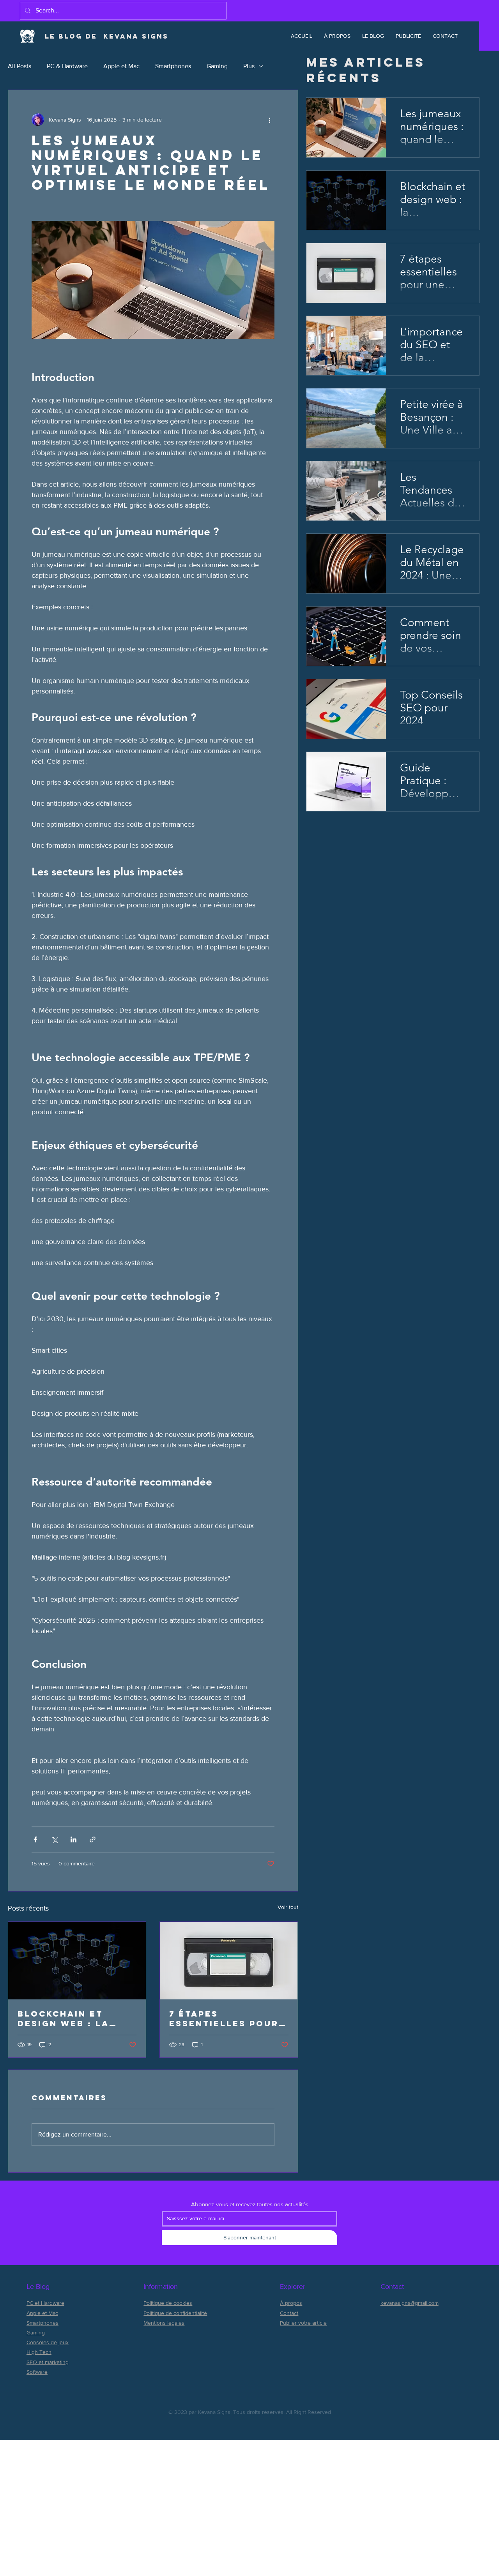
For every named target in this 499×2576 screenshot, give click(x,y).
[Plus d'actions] (270, 120)
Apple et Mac (121, 66)
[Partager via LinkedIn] (73, 1839)
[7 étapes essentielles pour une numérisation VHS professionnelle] (229, 1961)
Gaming (217, 66)
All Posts (19, 66)
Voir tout (288, 1907)
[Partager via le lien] (93, 1839)
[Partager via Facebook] (35, 1839)
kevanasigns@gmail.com (410, 2303)
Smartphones (173, 66)
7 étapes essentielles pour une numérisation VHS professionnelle (224, 2018)
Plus (249, 66)
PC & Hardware (67, 66)
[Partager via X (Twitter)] (54, 1839)
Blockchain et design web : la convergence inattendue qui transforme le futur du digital (67, 2018)
